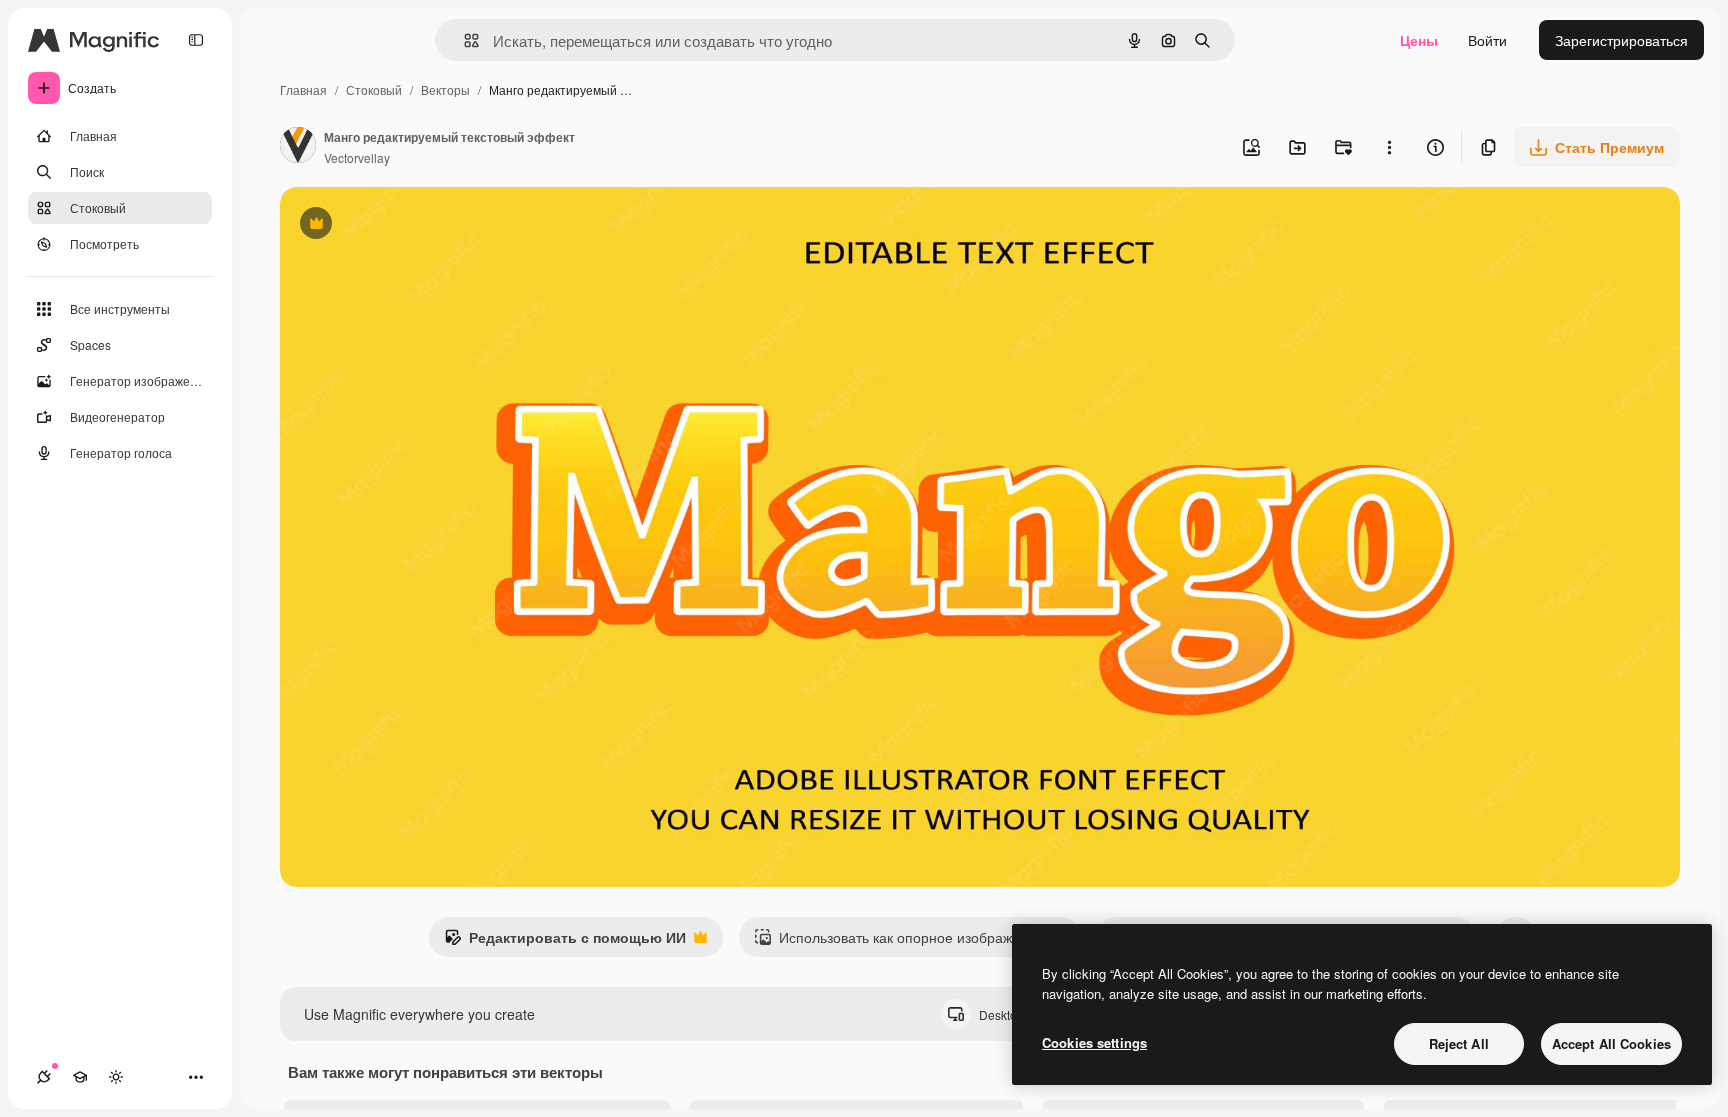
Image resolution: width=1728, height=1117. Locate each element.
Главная (303, 89)
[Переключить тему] (116, 1077)
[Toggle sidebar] (196, 40)
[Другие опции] (1389, 147)
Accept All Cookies (1611, 1043)
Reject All (1459, 1043)
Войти (1487, 40)
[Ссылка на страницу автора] (298, 147)
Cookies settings (1094, 1042)
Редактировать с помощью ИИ (565, 942)
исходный (414, 225)
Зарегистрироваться (1621, 40)
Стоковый (374, 89)
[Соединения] (44, 1077)
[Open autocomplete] (463, 40)
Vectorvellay (357, 157)
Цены (1419, 40)
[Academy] (80, 1077)
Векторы (445, 89)
